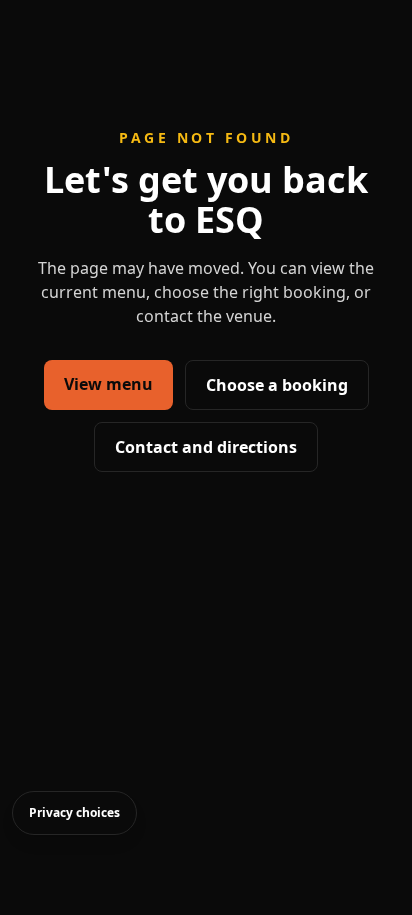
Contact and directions (206, 447)
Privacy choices (74, 812)
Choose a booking (277, 385)
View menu (108, 384)
